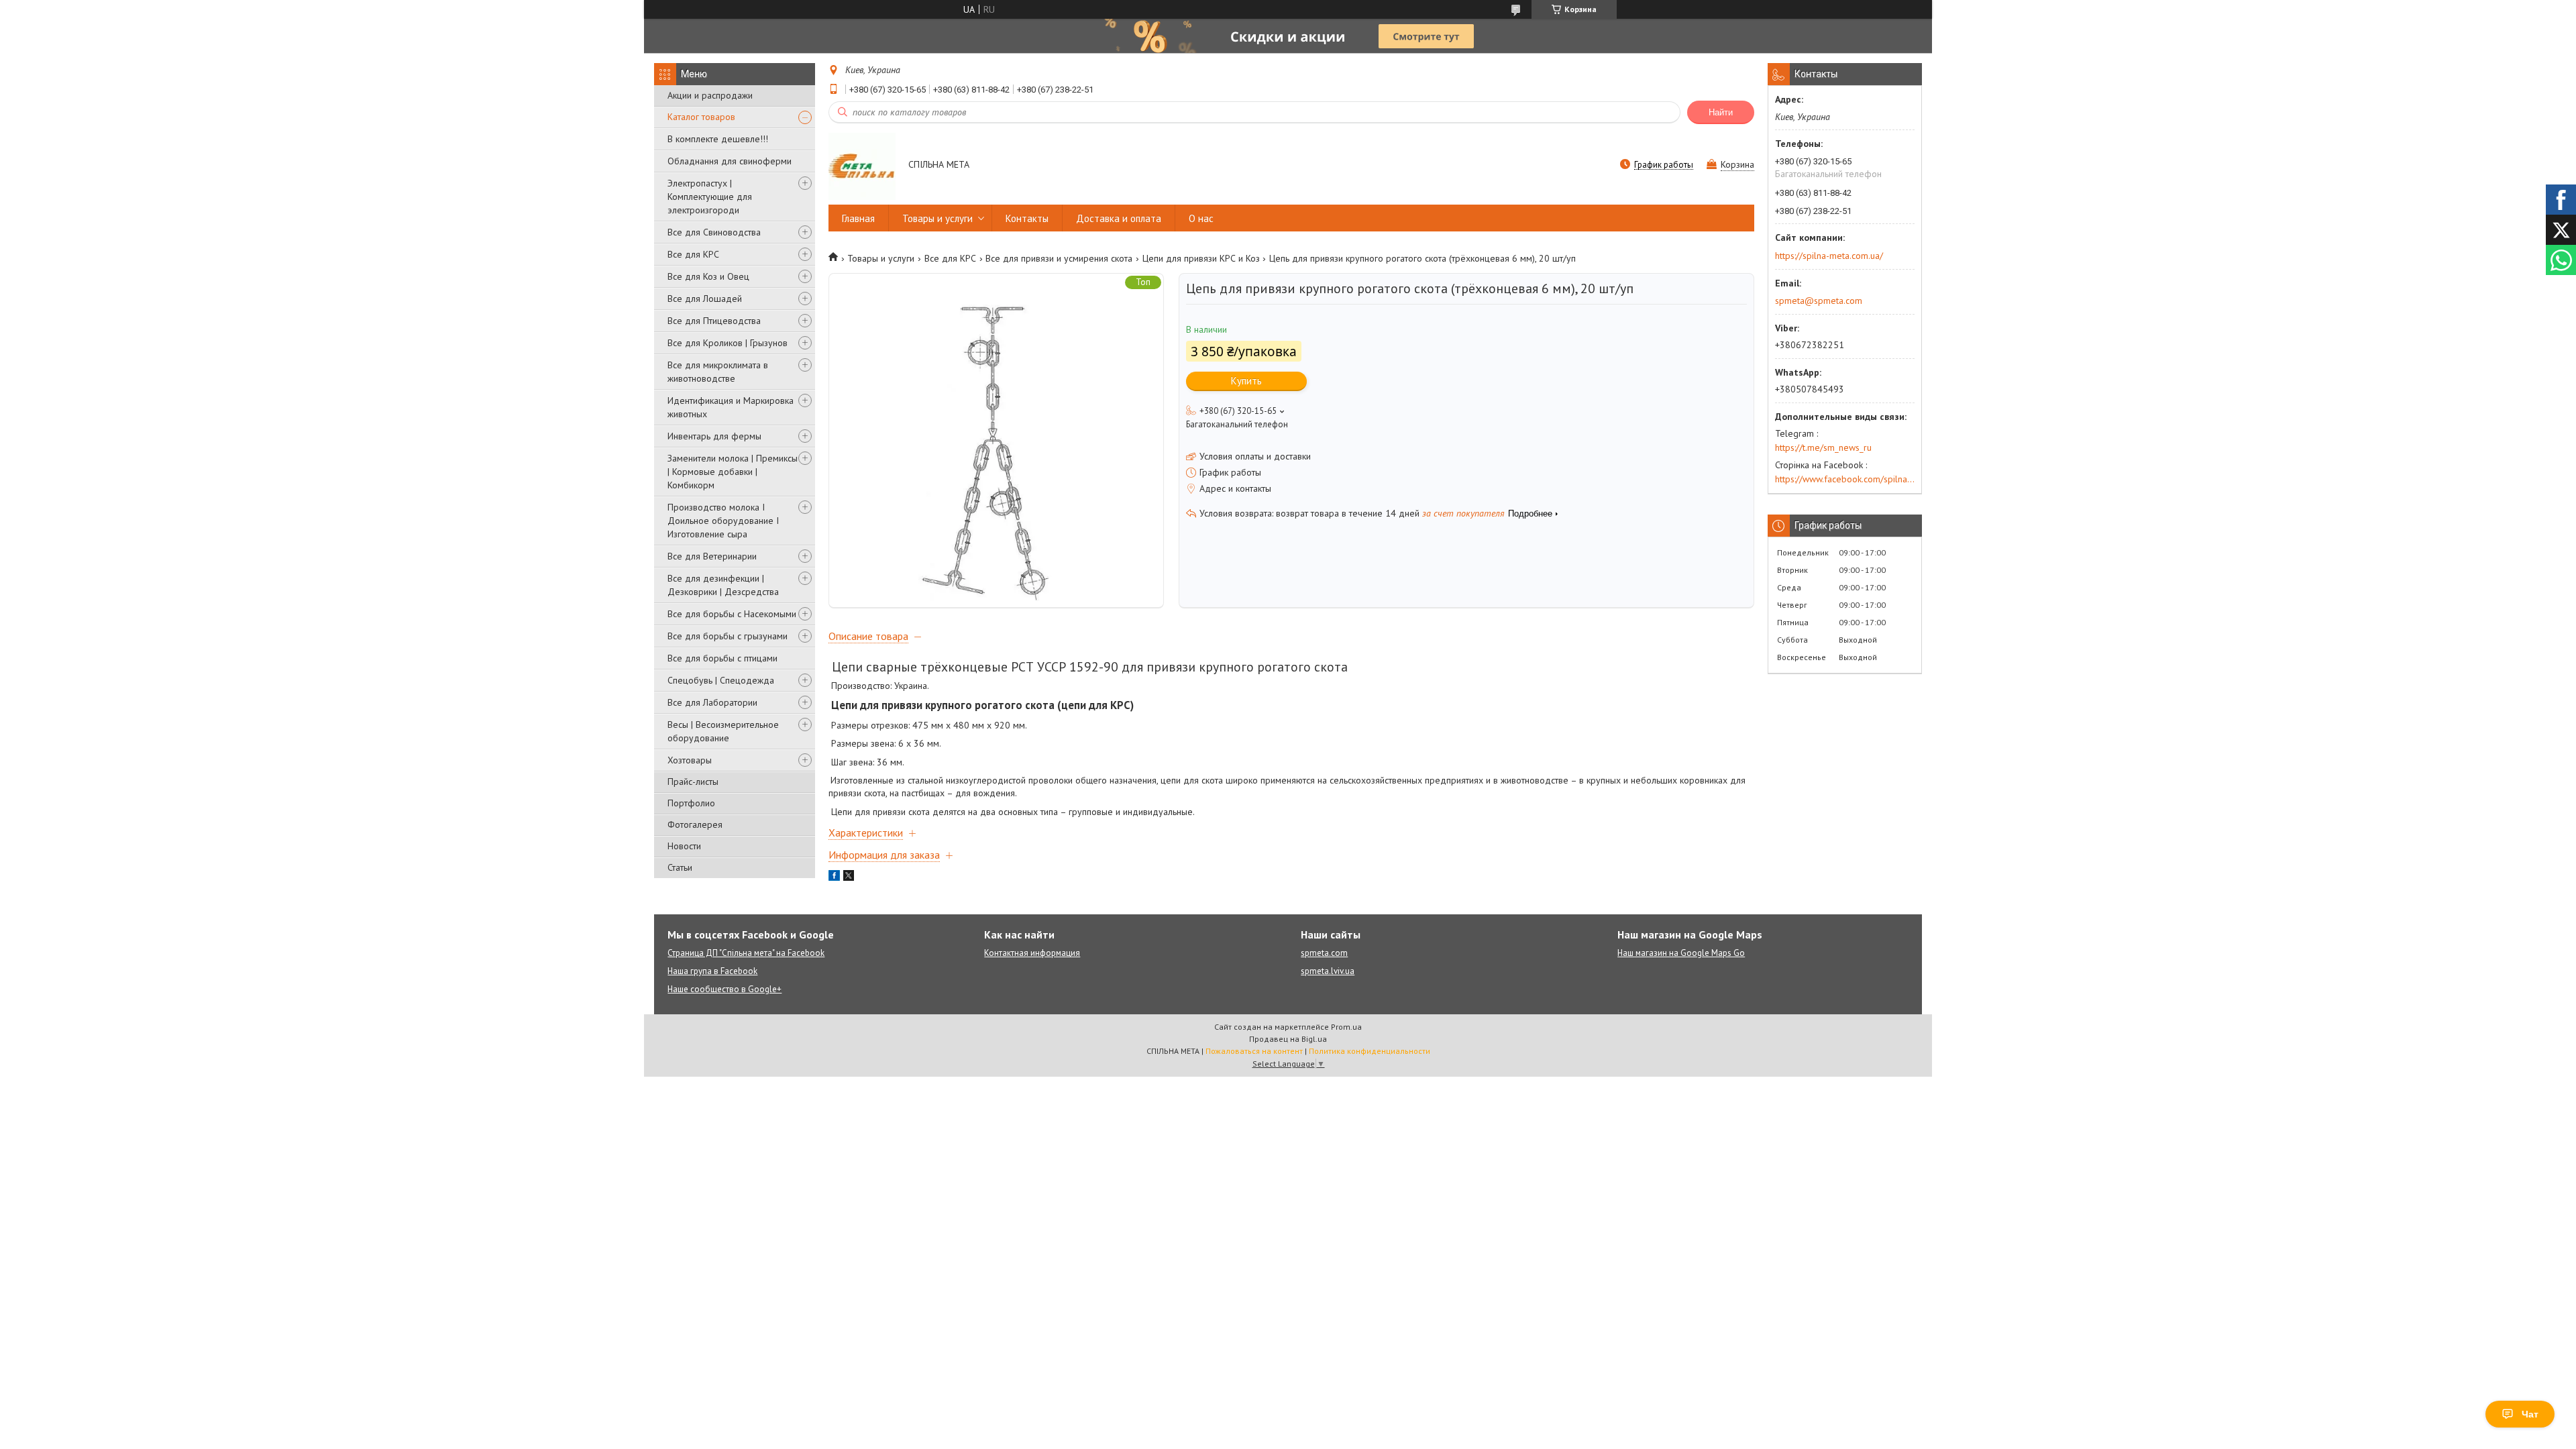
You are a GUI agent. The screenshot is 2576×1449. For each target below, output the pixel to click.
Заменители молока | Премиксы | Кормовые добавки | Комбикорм (733, 472)
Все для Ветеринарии (712, 556)
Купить (1246, 381)
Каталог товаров (701, 117)
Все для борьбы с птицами (722, 658)
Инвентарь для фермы (714, 436)
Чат (2530, 1414)
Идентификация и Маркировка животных (731, 407)
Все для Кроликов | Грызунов (728, 343)
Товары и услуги (937, 218)
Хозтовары (690, 760)
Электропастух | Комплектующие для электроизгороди (710, 197)
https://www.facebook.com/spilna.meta (1845, 479)
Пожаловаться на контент (1254, 1051)
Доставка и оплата (1119, 218)
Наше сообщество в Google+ (724, 989)
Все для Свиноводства (714, 232)
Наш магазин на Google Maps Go (1681, 953)
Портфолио (691, 803)
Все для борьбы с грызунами (728, 636)
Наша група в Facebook (712, 971)
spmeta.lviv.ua (1328, 971)
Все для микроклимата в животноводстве (718, 372)
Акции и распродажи (710, 95)
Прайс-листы (693, 782)
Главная (858, 218)
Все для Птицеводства (714, 321)
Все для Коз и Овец (708, 276)
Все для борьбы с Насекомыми (732, 614)
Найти (1721, 112)
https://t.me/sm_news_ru (1823, 447)
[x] (849, 877)
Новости (684, 846)
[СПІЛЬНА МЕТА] (862, 166)
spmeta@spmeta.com (1819, 301)
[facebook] (834, 877)
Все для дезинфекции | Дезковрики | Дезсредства (723, 585)
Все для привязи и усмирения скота (1059, 258)
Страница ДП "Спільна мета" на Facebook (746, 953)
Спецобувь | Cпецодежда (721, 680)
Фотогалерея (695, 824)
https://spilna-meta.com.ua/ (1829, 256)
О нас (1201, 218)
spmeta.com (1324, 953)
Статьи (680, 867)
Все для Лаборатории (712, 702)
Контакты (1027, 218)
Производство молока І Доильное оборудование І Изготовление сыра (723, 521)
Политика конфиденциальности (1370, 1051)
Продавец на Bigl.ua (1288, 1039)
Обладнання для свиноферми (730, 161)
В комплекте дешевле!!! (718, 139)
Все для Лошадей (705, 299)
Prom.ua (1346, 1027)
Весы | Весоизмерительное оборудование (723, 731)
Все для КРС (693, 254)
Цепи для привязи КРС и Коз (1201, 258)
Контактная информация (1032, 953)
